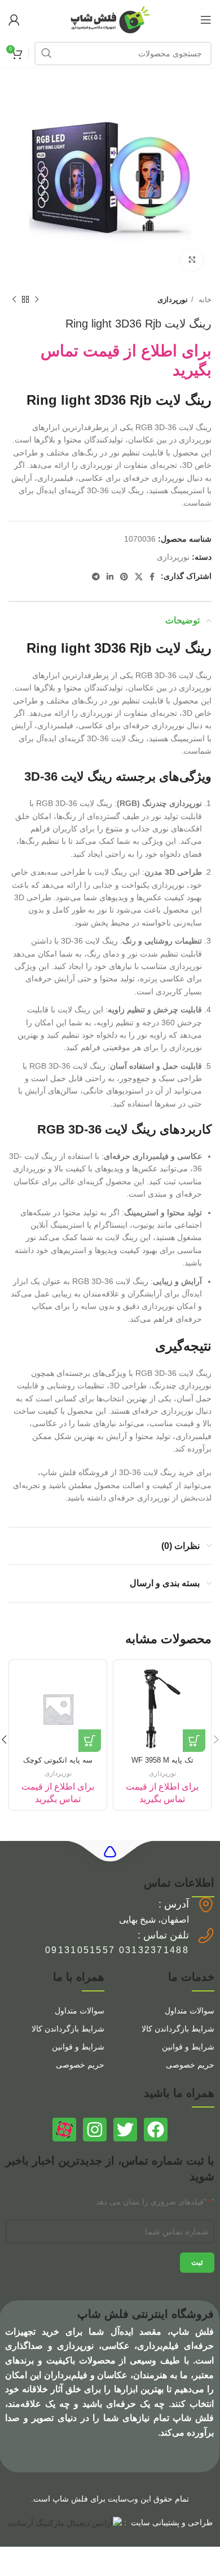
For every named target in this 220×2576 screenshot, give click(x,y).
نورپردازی (173, 300)
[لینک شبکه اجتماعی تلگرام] (96, 577)
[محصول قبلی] (37, 300)
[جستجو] (46, 54)
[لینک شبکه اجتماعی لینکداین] (110, 577)
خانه (204, 300)
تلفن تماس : (163, 1935)
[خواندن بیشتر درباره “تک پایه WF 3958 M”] (194, 1741)
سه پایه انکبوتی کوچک (58, 1760)
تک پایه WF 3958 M (162, 1760)
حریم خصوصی (190, 2065)
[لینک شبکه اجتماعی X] (139, 577)
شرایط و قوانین (188, 2047)
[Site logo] (110, 19)
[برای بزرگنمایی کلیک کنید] (192, 260)
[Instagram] (95, 2130)
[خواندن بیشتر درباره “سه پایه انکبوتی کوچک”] (90, 1741)
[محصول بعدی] (14, 300)
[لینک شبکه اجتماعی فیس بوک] (152, 577)
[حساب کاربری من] (14, 20)
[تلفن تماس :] (206, 1936)
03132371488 (154, 1950)
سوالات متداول (190, 2011)
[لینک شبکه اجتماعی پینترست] (124, 577)
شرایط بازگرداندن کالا (178, 2029)
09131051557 (80, 1950)
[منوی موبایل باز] (206, 20)
